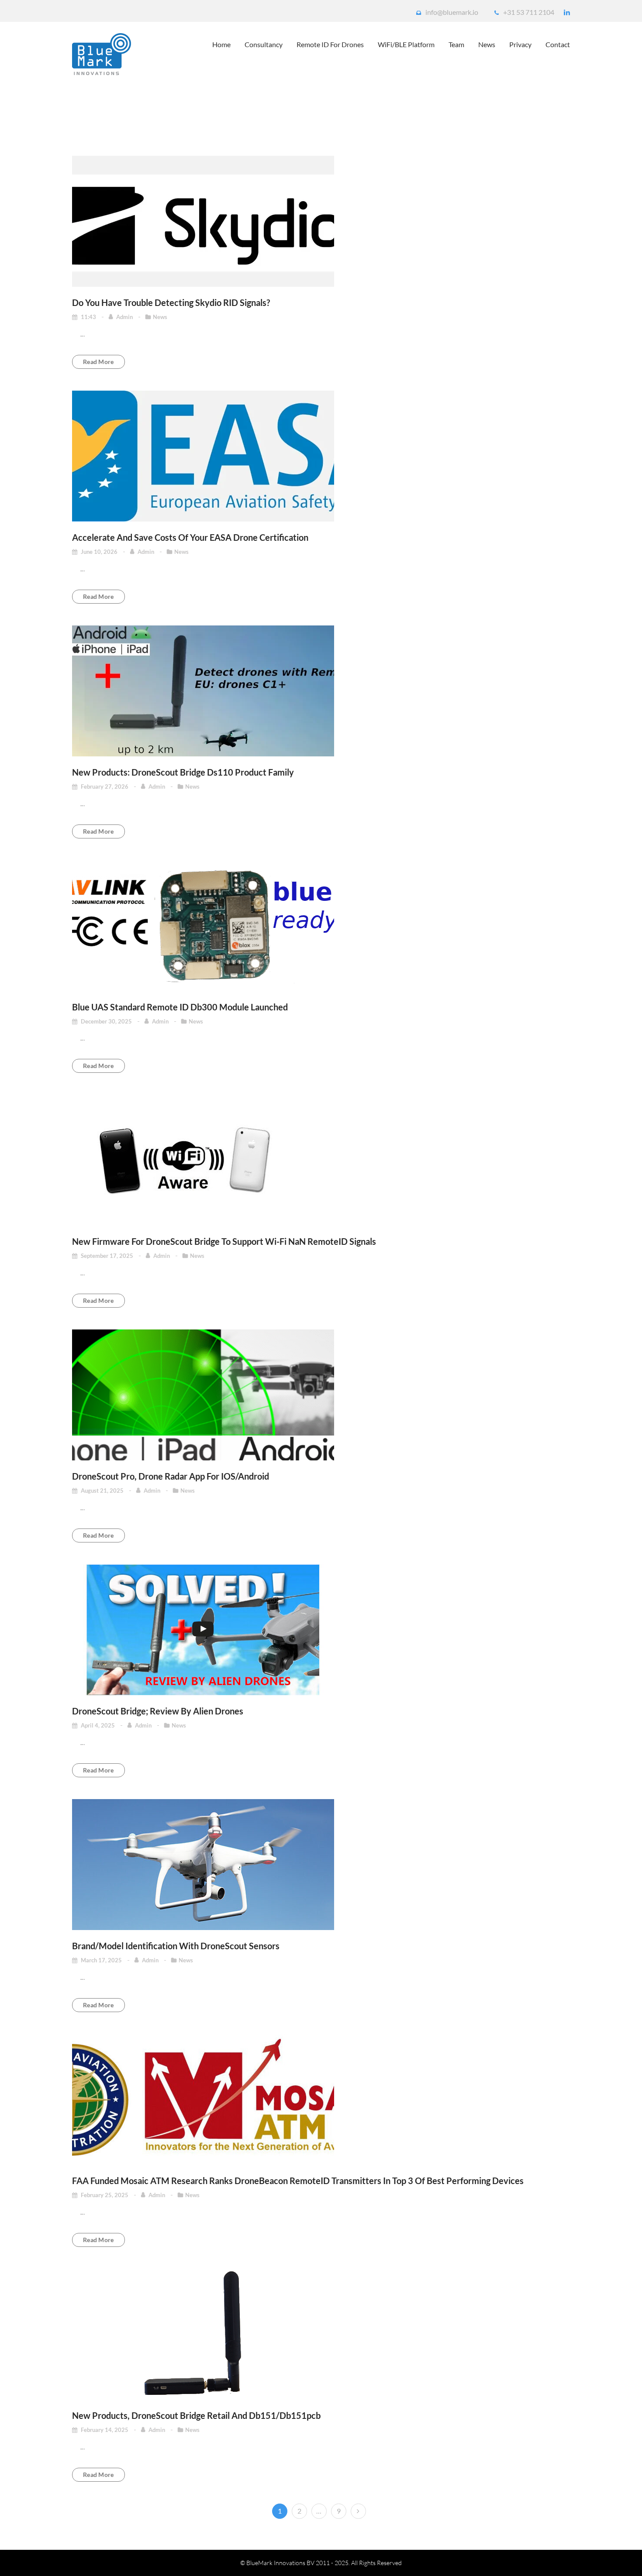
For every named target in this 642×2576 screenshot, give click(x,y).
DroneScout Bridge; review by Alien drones (158, 1711)
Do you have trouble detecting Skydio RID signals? (171, 302)
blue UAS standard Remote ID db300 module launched (180, 1007)
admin (125, 317)
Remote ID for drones (330, 44)
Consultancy (264, 44)
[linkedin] (567, 12)
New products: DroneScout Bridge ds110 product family (183, 772)
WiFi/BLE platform (406, 44)
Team (456, 44)
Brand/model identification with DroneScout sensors (176, 1946)
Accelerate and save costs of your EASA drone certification (190, 537)
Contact (558, 44)
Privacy (520, 44)
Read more (98, 362)
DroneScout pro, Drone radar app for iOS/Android (171, 1476)
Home (221, 44)
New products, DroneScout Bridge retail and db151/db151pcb (196, 2415)
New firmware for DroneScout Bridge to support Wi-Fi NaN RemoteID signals (224, 1241)
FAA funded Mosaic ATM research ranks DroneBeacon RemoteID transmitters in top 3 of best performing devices (298, 2181)
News (487, 44)
